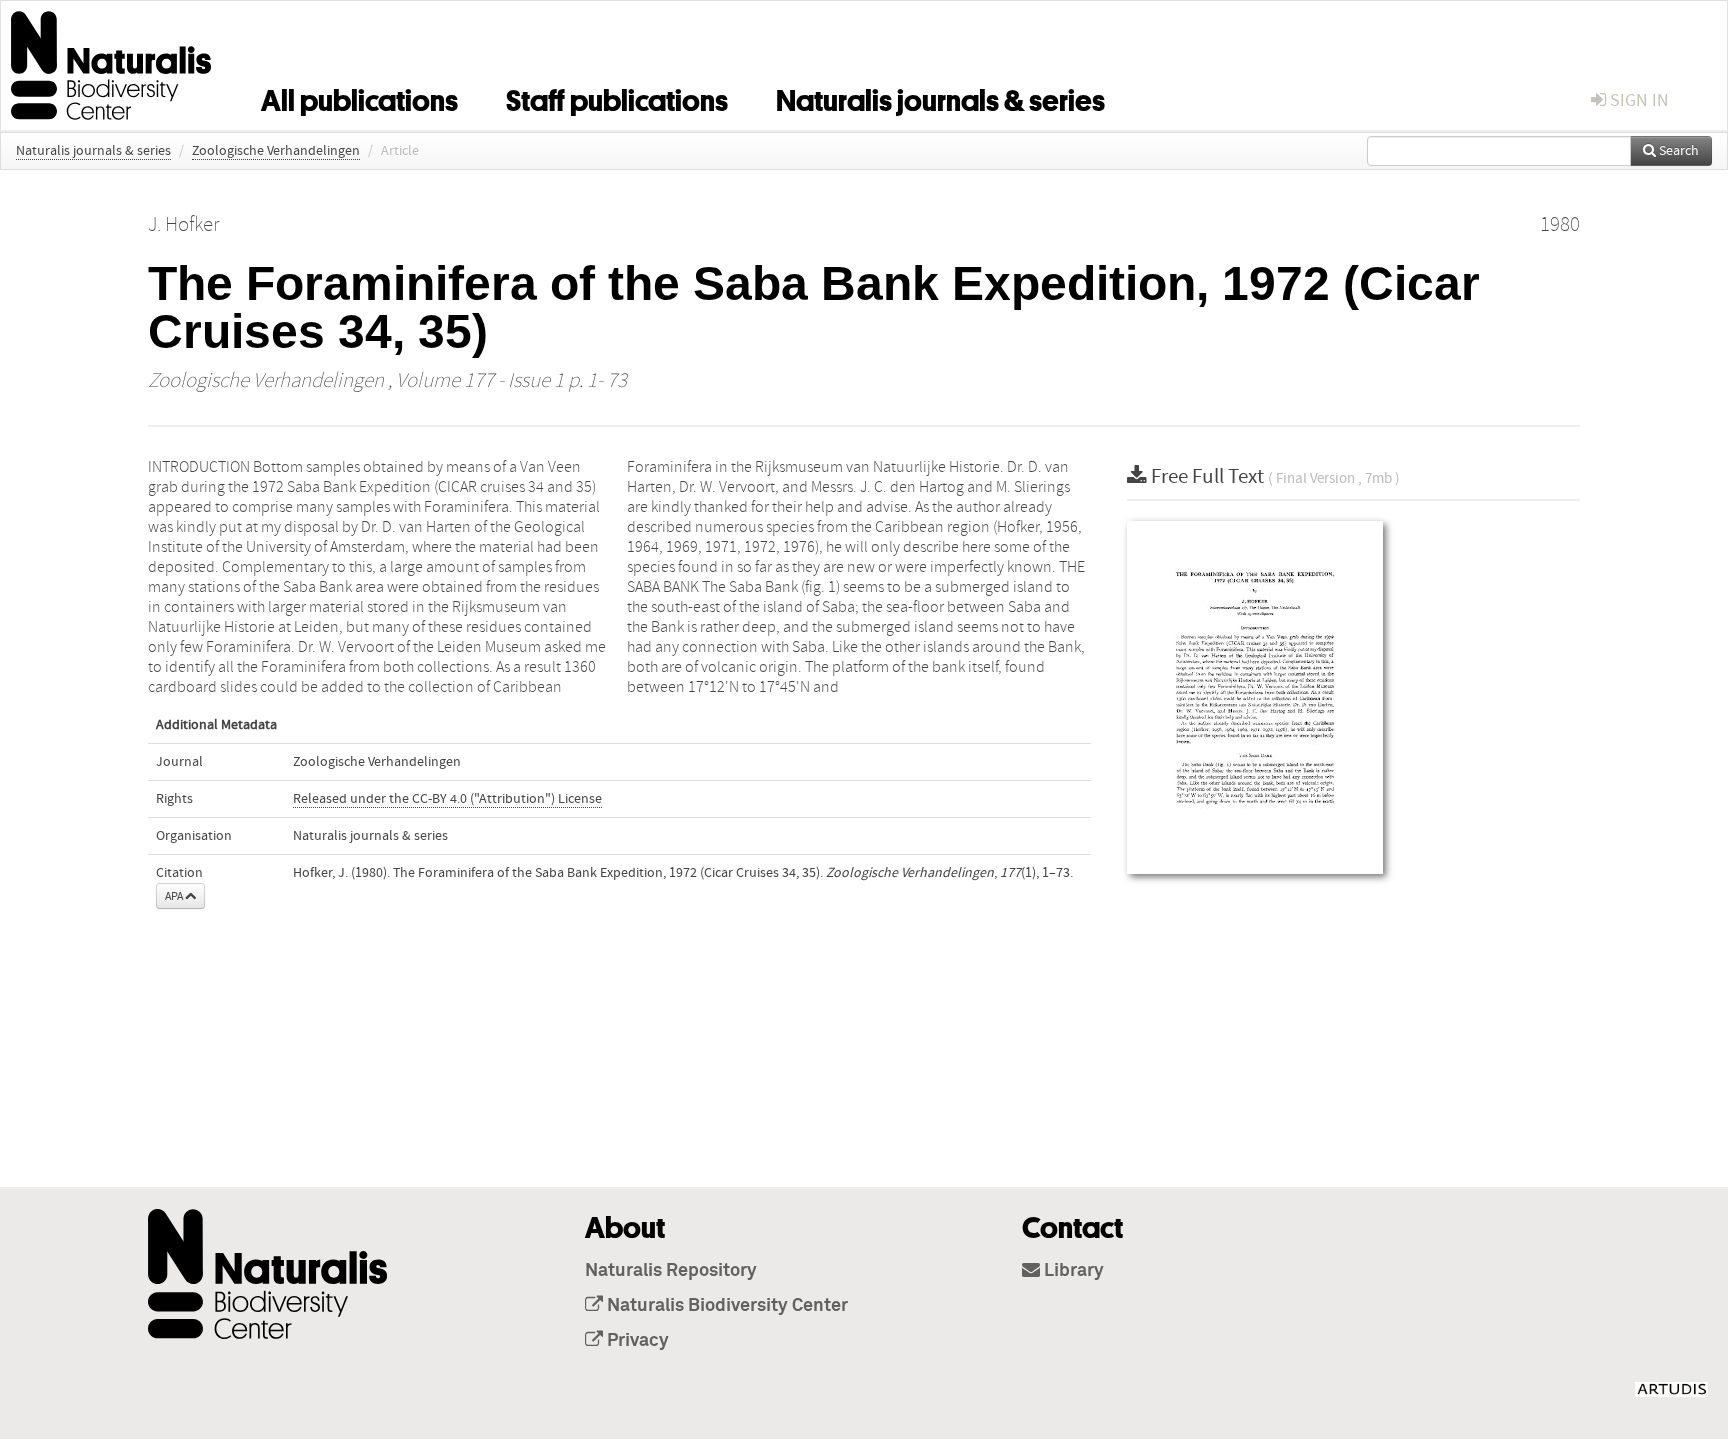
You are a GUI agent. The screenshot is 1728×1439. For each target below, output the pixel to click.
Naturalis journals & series (940, 97)
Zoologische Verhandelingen (276, 151)
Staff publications (617, 97)
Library (1072, 1271)
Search (1677, 151)
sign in (1637, 100)
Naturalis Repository (671, 1271)
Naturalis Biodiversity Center (725, 1306)
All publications (359, 97)
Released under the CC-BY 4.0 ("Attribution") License (447, 799)
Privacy (636, 1341)
